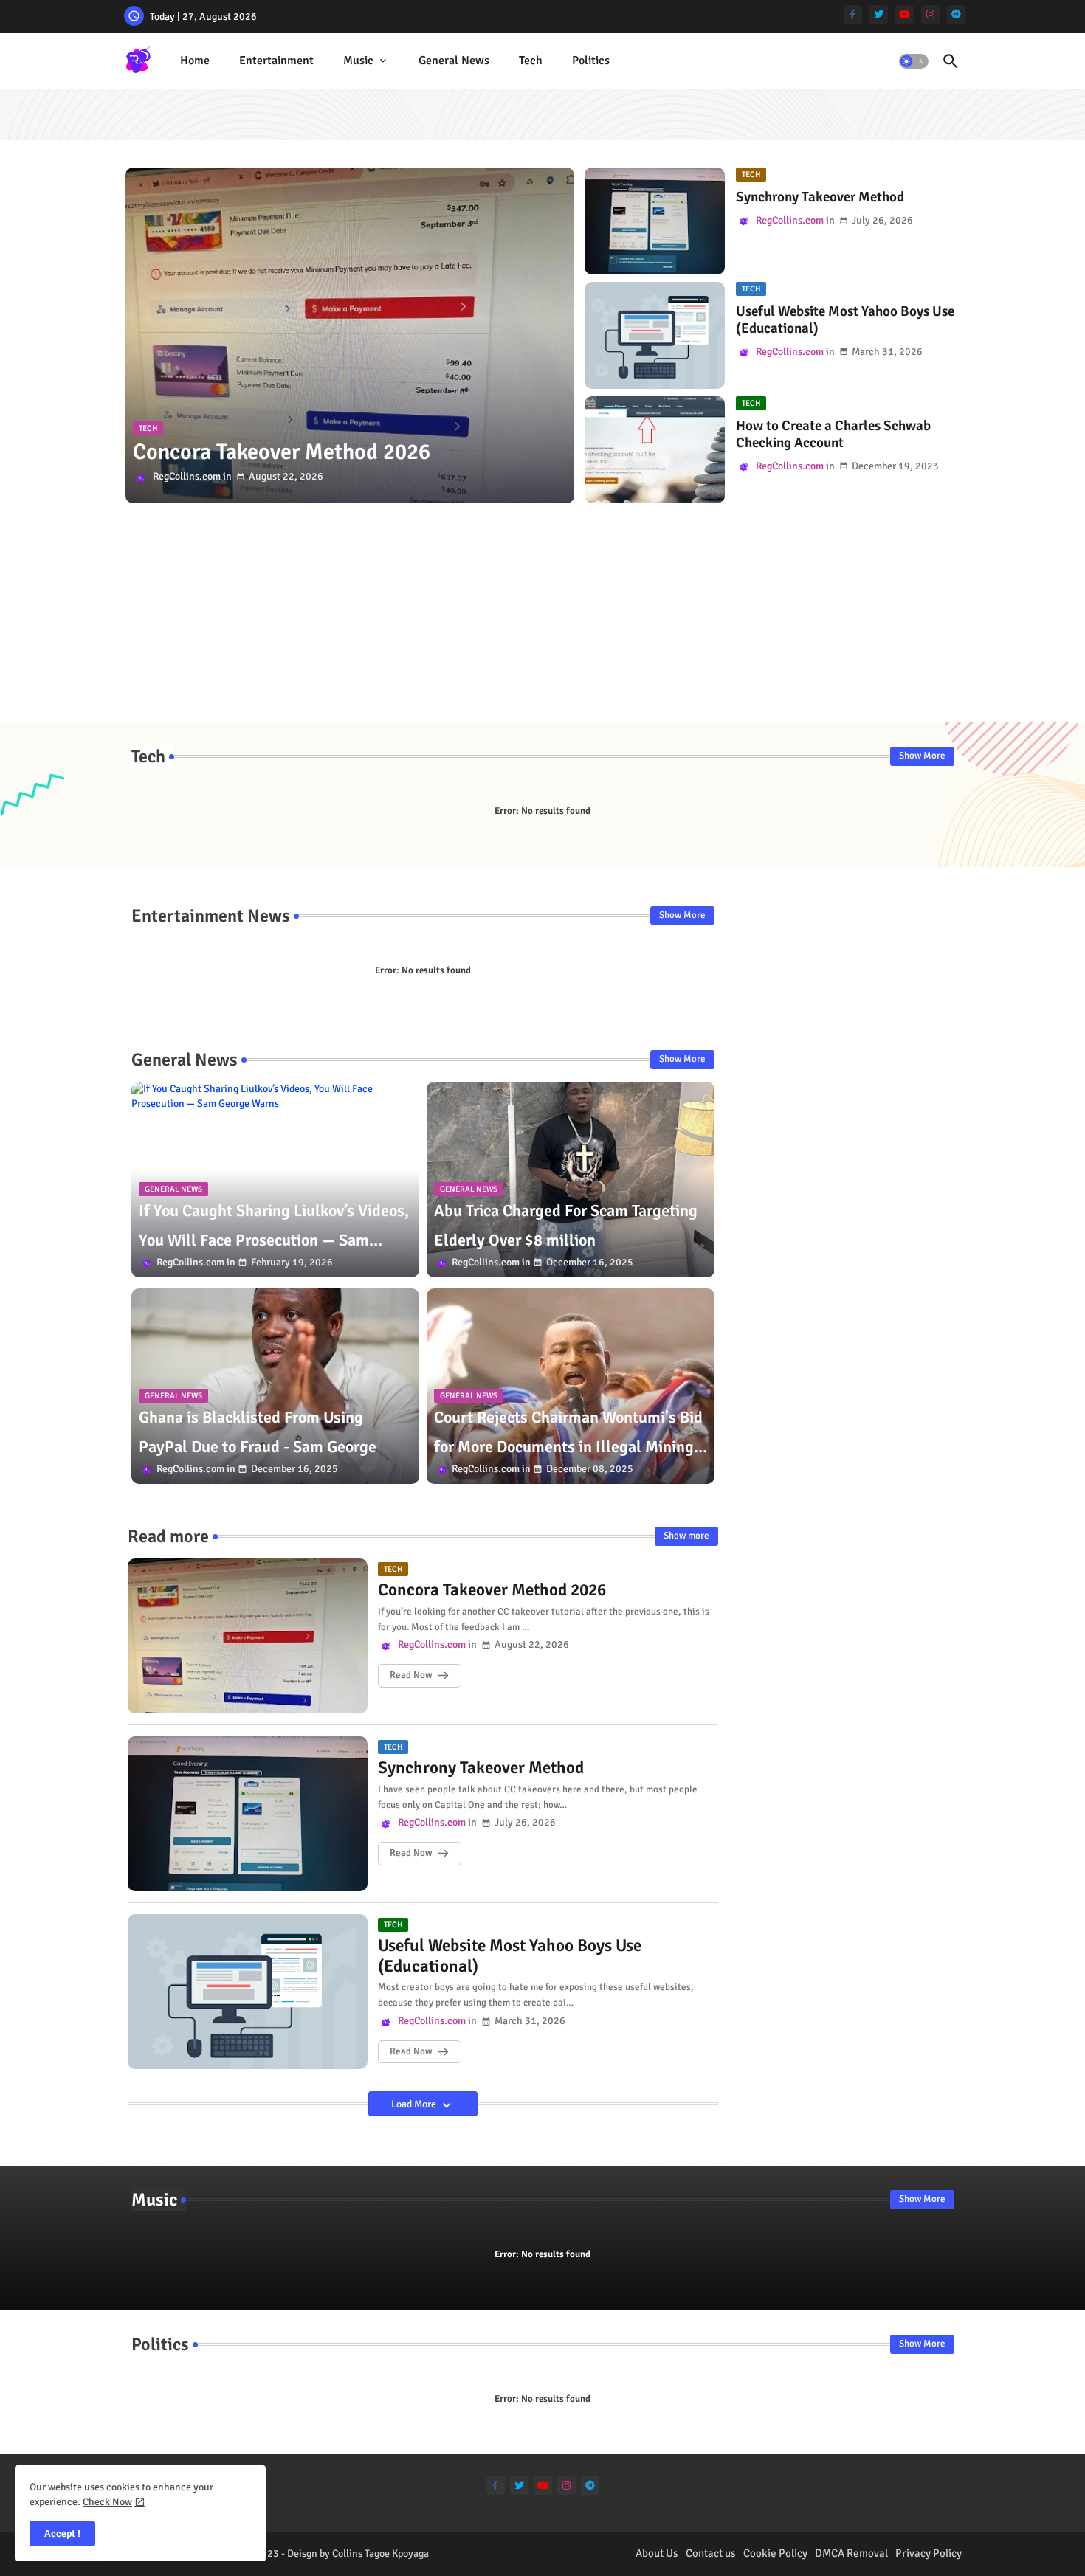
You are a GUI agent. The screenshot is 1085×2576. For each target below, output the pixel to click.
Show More (922, 756)
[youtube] (905, 14)
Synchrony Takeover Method (820, 197)
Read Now (411, 1675)
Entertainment (276, 61)
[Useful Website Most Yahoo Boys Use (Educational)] (655, 335)
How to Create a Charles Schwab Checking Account (833, 435)
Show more (686, 1536)
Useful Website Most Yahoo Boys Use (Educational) (845, 320)
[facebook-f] (853, 14)
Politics (591, 61)
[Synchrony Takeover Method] (655, 221)
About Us (657, 2553)
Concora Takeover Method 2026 (492, 1590)
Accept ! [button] (62, 2534)
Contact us (711, 2553)
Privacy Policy (929, 2553)
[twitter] (879, 14)
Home (195, 61)
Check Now (107, 2502)
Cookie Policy (775, 2553)
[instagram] (930, 14)
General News (454, 61)
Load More (415, 2104)
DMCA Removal (851, 2553)
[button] (914, 61)
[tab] (195, 61)
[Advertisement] (543, 619)
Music (358, 61)
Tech (531, 61)
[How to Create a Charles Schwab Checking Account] (655, 450)
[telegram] (956, 14)
